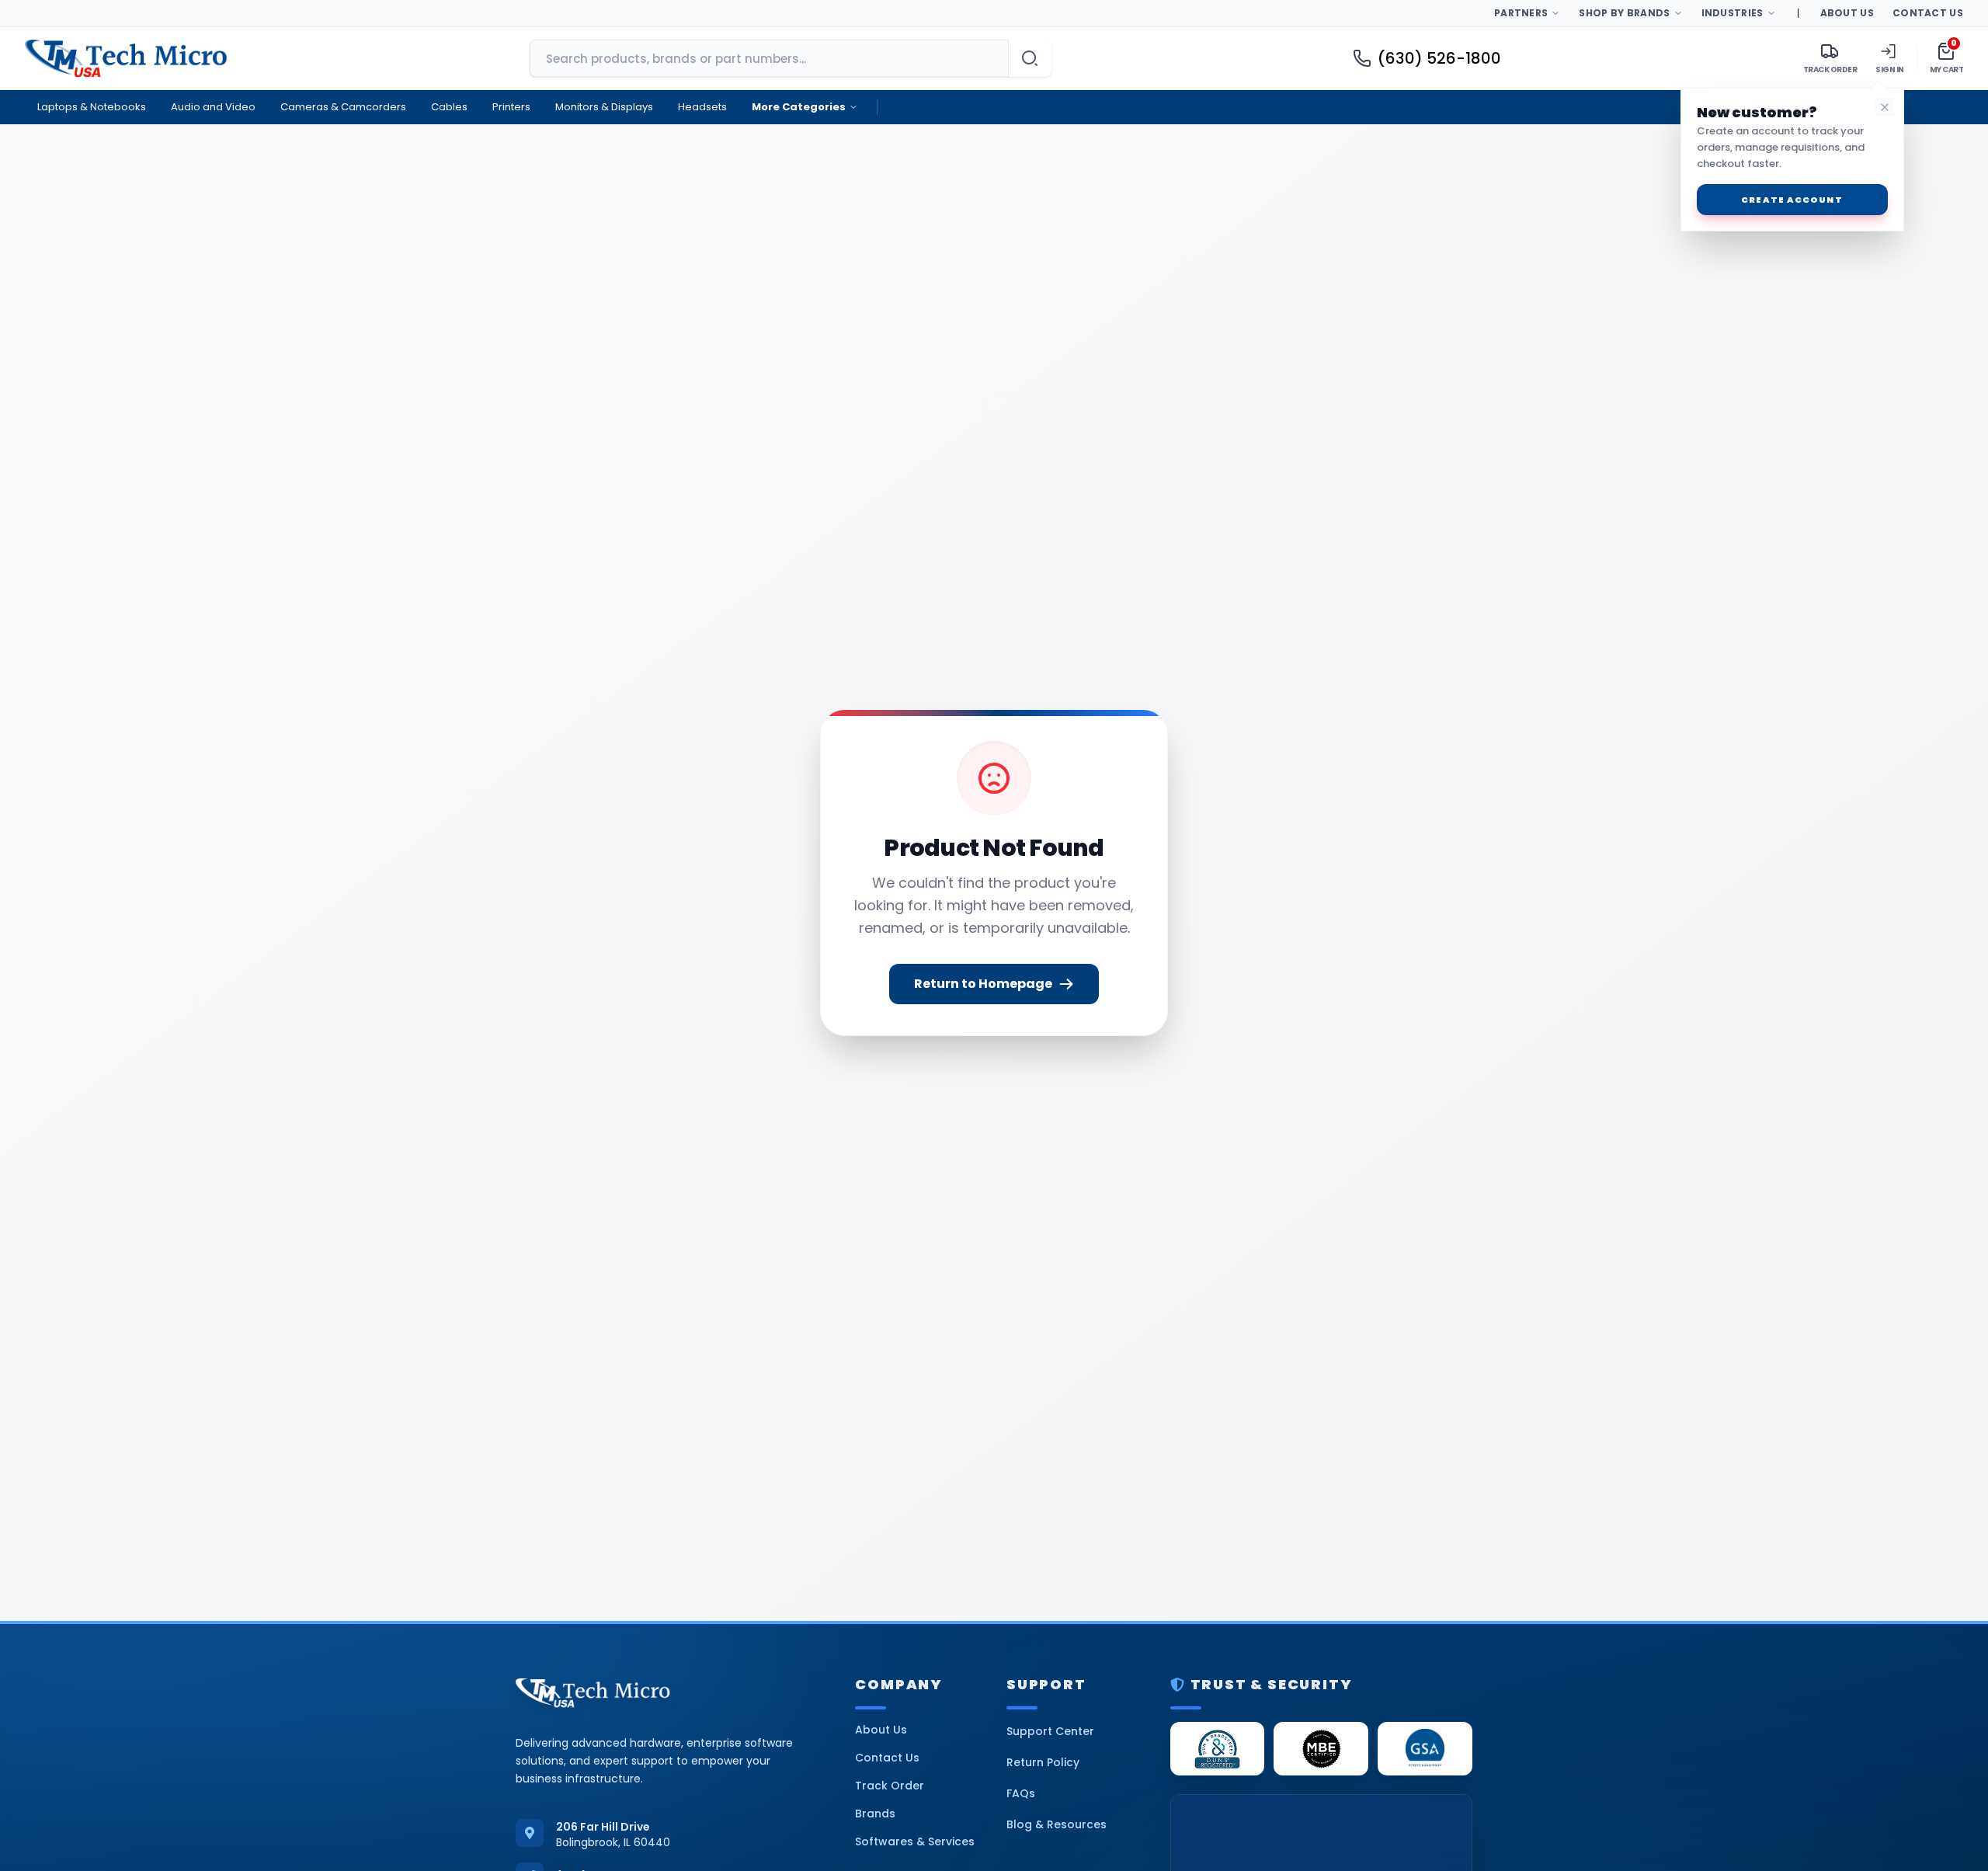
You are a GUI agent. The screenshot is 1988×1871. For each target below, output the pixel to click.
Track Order (890, 1786)
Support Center (1050, 1731)
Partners (1521, 13)
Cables (449, 107)
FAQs (1021, 1793)
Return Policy (1043, 1762)
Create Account (1792, 200)
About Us (1847, 13)
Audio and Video (213, 107)
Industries (1733, 13)
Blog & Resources (1057, 1824)
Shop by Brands (1624, 13)
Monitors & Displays (604, 107)
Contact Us (1928, 13)
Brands (875, 1814)
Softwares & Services (915, 1841)
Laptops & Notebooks (92, 107)
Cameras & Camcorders (343, 107)
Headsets (702, 107)
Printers (511, 107)
